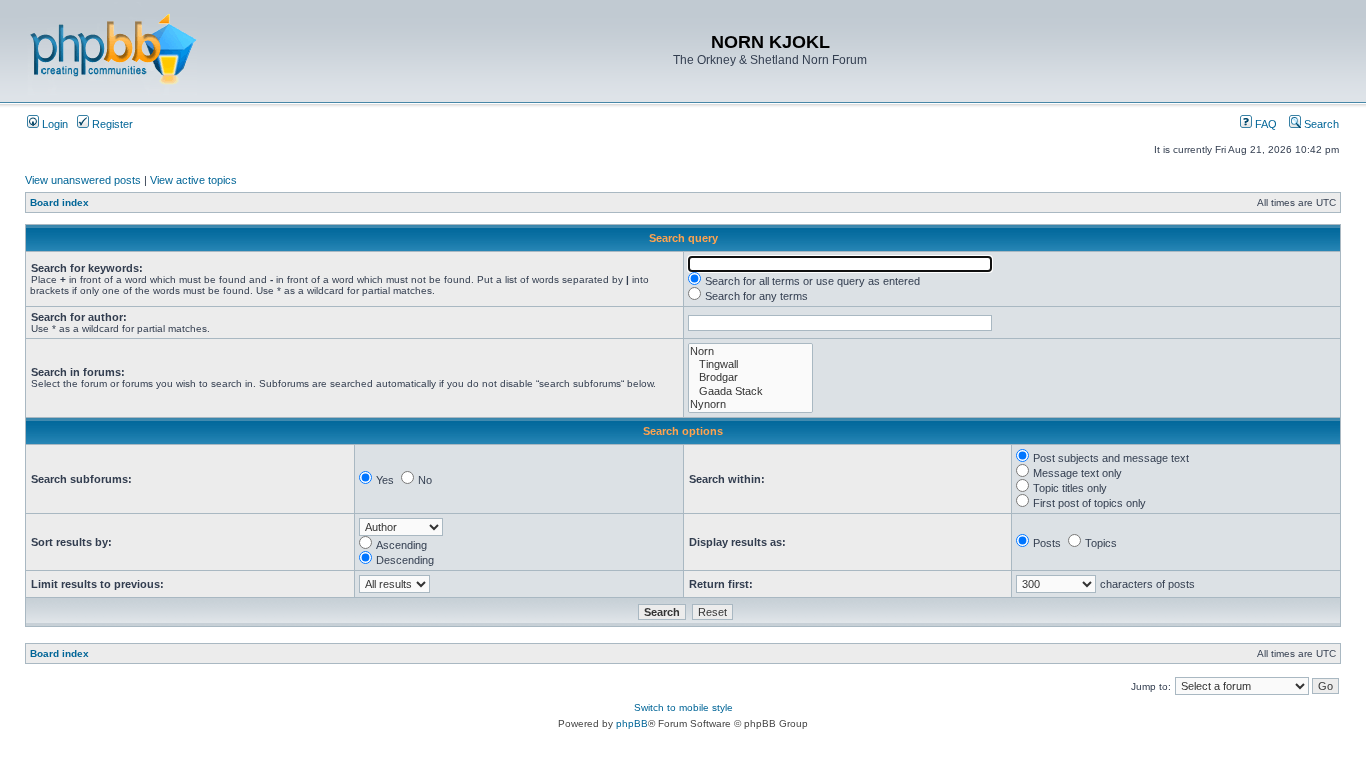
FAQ (1264, 124)
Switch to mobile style (683, 707)
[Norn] (750, 351)
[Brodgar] (750, 377)
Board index (59, 202)
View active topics (193, 180)
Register (111, 124)
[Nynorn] (750, 404)
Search (1320, 124)
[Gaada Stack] (750, 391)
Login (53, 124)
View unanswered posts (83, 180)
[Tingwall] (750, 364)
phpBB (632, 723)
